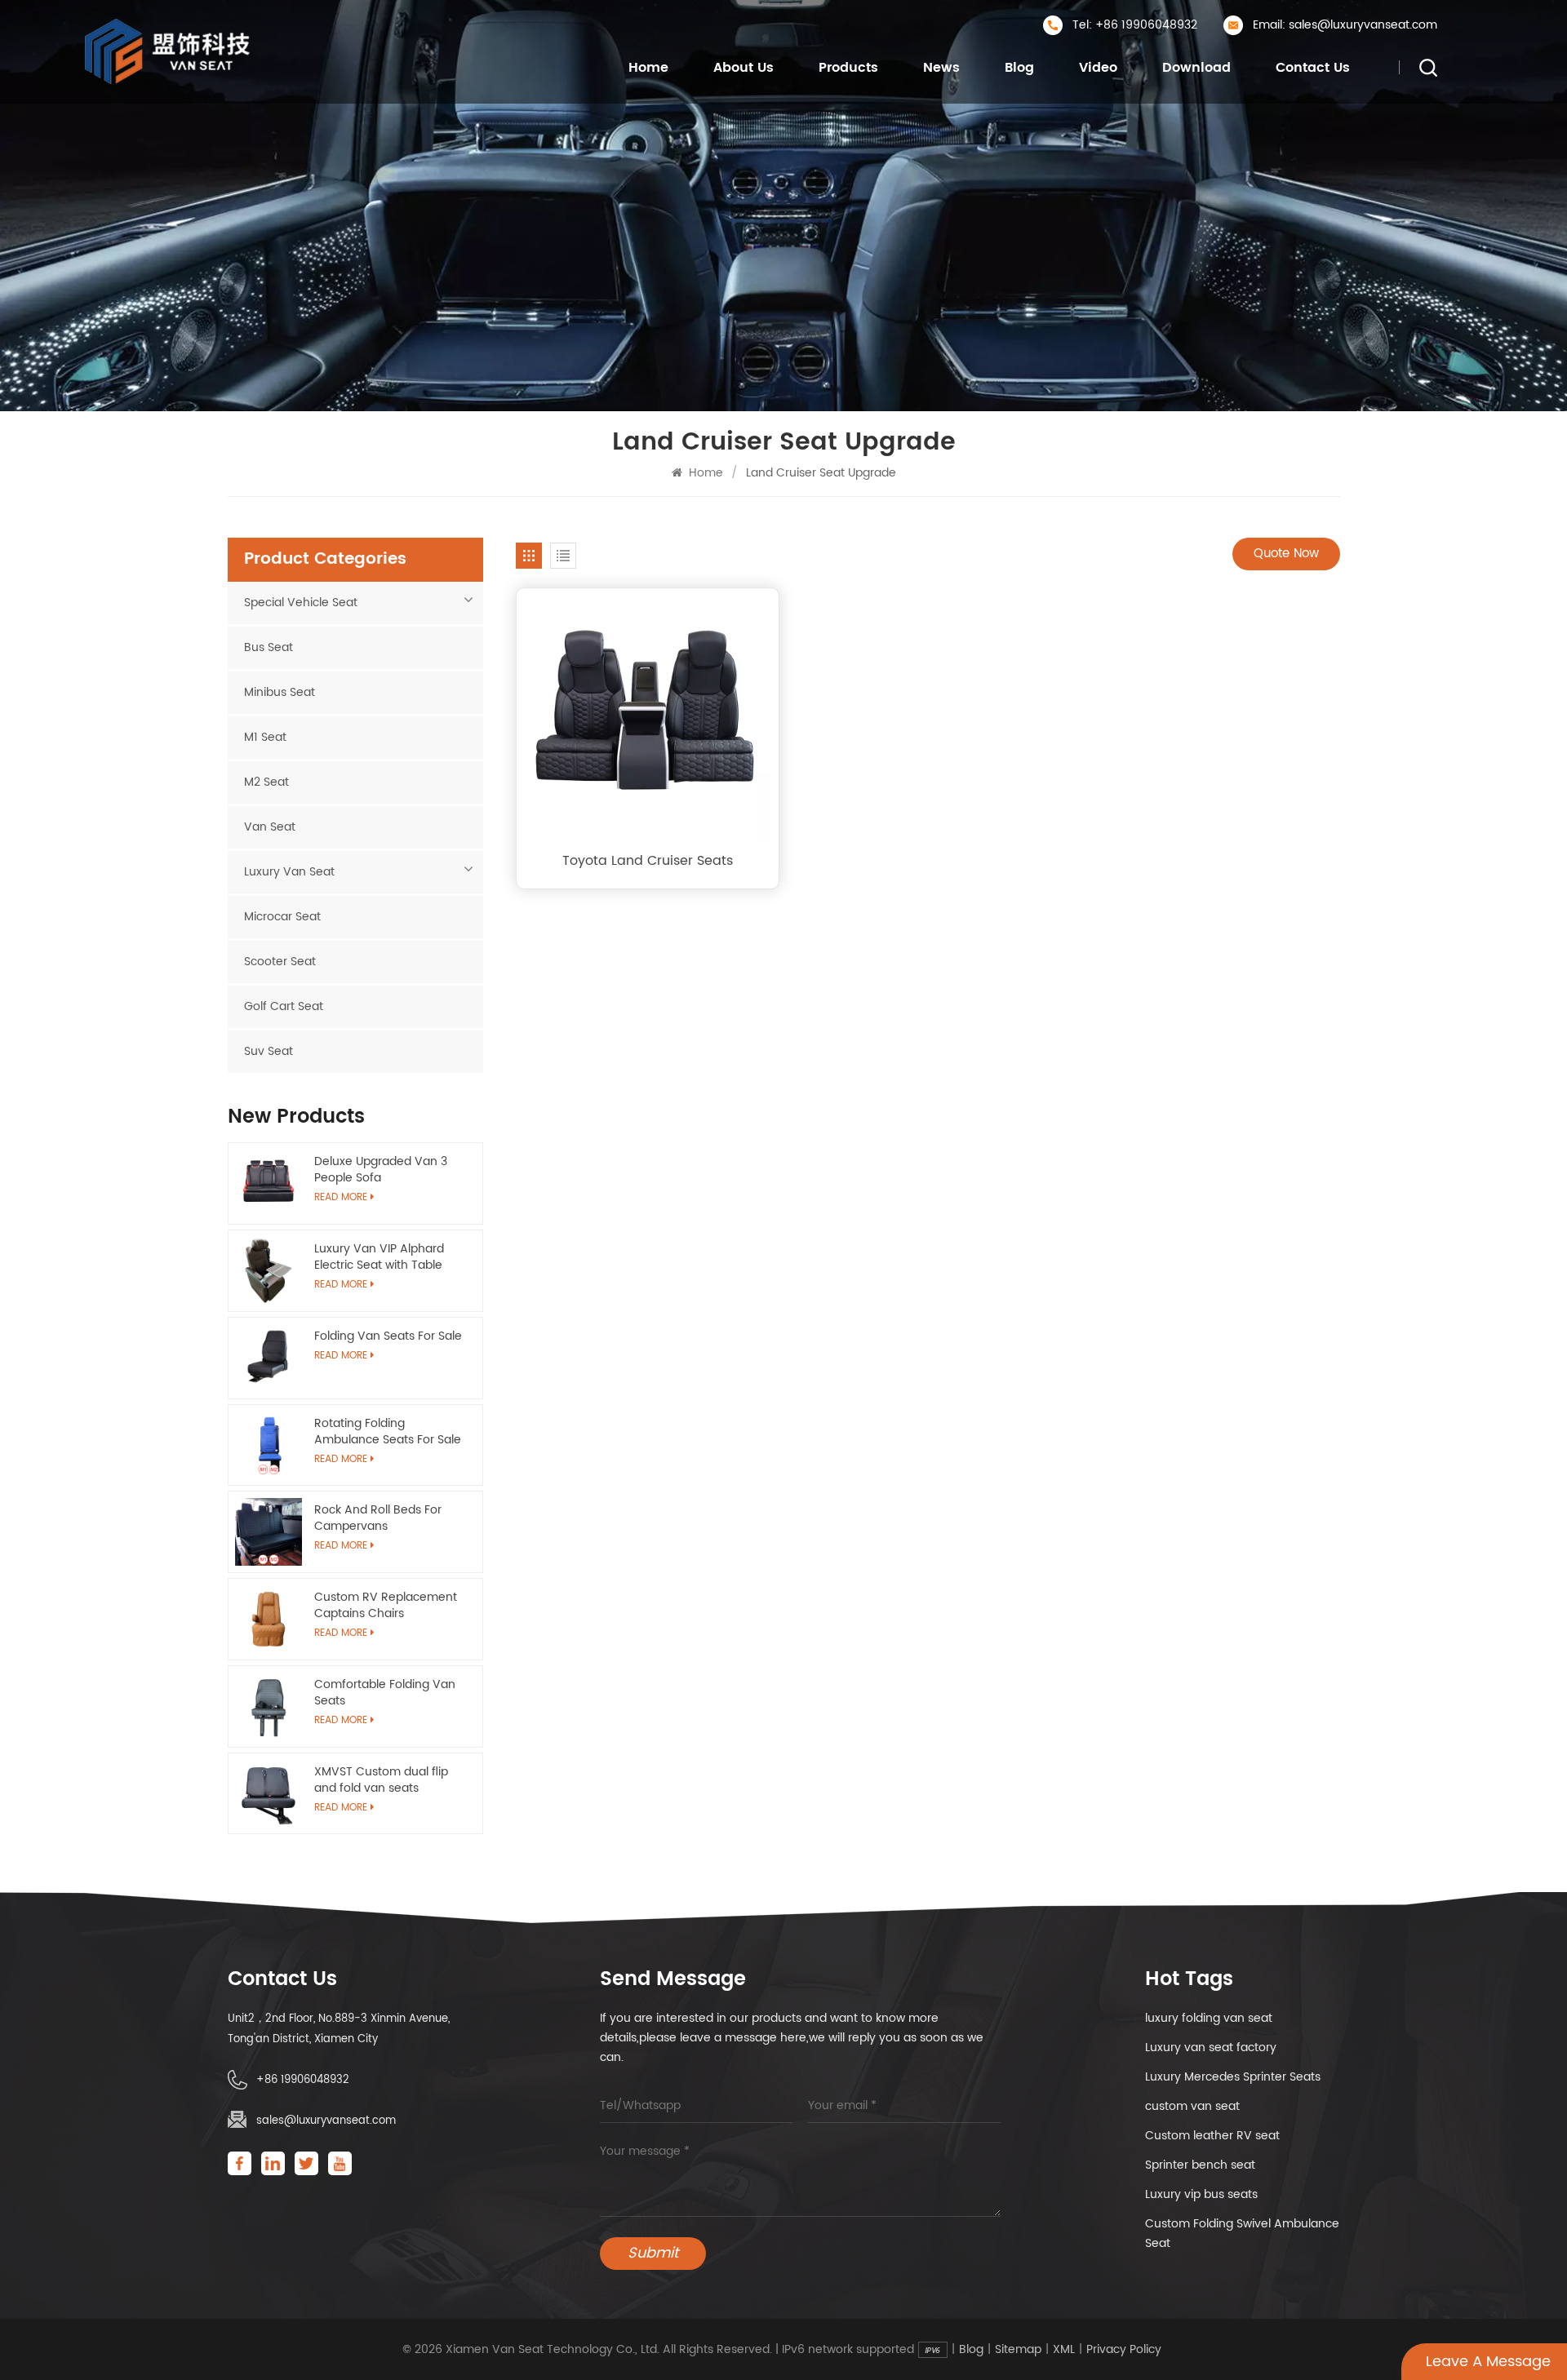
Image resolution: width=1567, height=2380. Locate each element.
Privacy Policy (1124, 2350)
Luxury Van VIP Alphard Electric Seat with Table (379, 1257)
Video (1098, 68)
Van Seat (270, 827)
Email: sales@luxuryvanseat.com (1345, 25)
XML (1064, 2350)
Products (848, 68)
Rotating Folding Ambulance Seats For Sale (388, 1432)
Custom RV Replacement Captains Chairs (386, 1606)
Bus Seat (269, 647)
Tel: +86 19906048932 (1135, 25)
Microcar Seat (282, 917)
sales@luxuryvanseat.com (326, 2121)
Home (648, 68)
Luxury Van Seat (289, 872)
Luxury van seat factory (1211, 2048)
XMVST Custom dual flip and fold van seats (381, 1780)
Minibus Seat (280, 692)
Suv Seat (269, 1051)
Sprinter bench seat (1200, 2165)
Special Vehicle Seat (301, 603)
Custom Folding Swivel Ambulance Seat (1242, 2234)
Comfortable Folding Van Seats (385, 1693)
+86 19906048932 (303, 2080)
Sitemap (1018, 2350)
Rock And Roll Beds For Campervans (378, 1518)
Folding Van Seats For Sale (388, 1336)
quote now (1286, 554)
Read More (341, 1356)
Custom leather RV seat (1212, 2136)
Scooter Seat (280, 962)
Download (1196, 68)
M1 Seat (265, 737)
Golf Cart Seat (284, 1006)
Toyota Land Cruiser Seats (648, 861)
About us (744, 68)
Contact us (1313, 68)
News (941, 68)
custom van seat (1192, 2106)
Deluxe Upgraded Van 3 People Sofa (381, 1170)
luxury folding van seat (1209, 2018)
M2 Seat (266, 782)
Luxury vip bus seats (1201, 2194)
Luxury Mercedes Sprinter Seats (1233, 2077)
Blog (1019, 68)
